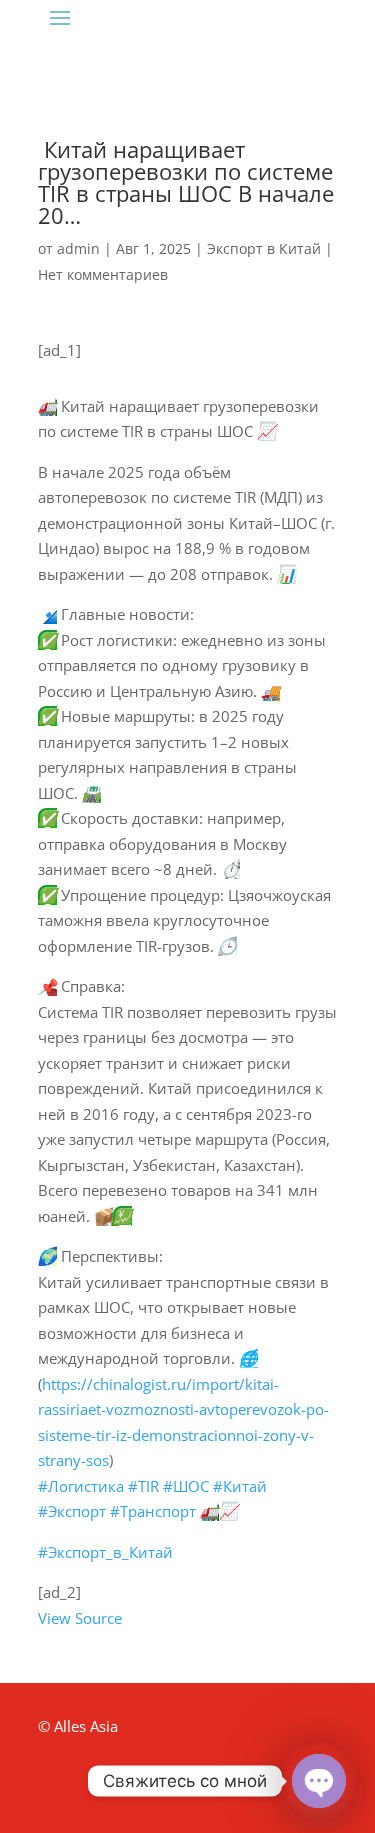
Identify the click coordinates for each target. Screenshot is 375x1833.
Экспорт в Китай (264, 248)
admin (78, 248)
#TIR (143, 1486)
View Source (80, 1618)
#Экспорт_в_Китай (105, 1552)
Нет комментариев (103, 274)
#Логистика (81, 1486)
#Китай (240, 1486)
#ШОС (186, 1486)
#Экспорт (72, 1511)
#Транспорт (153, 1511)
